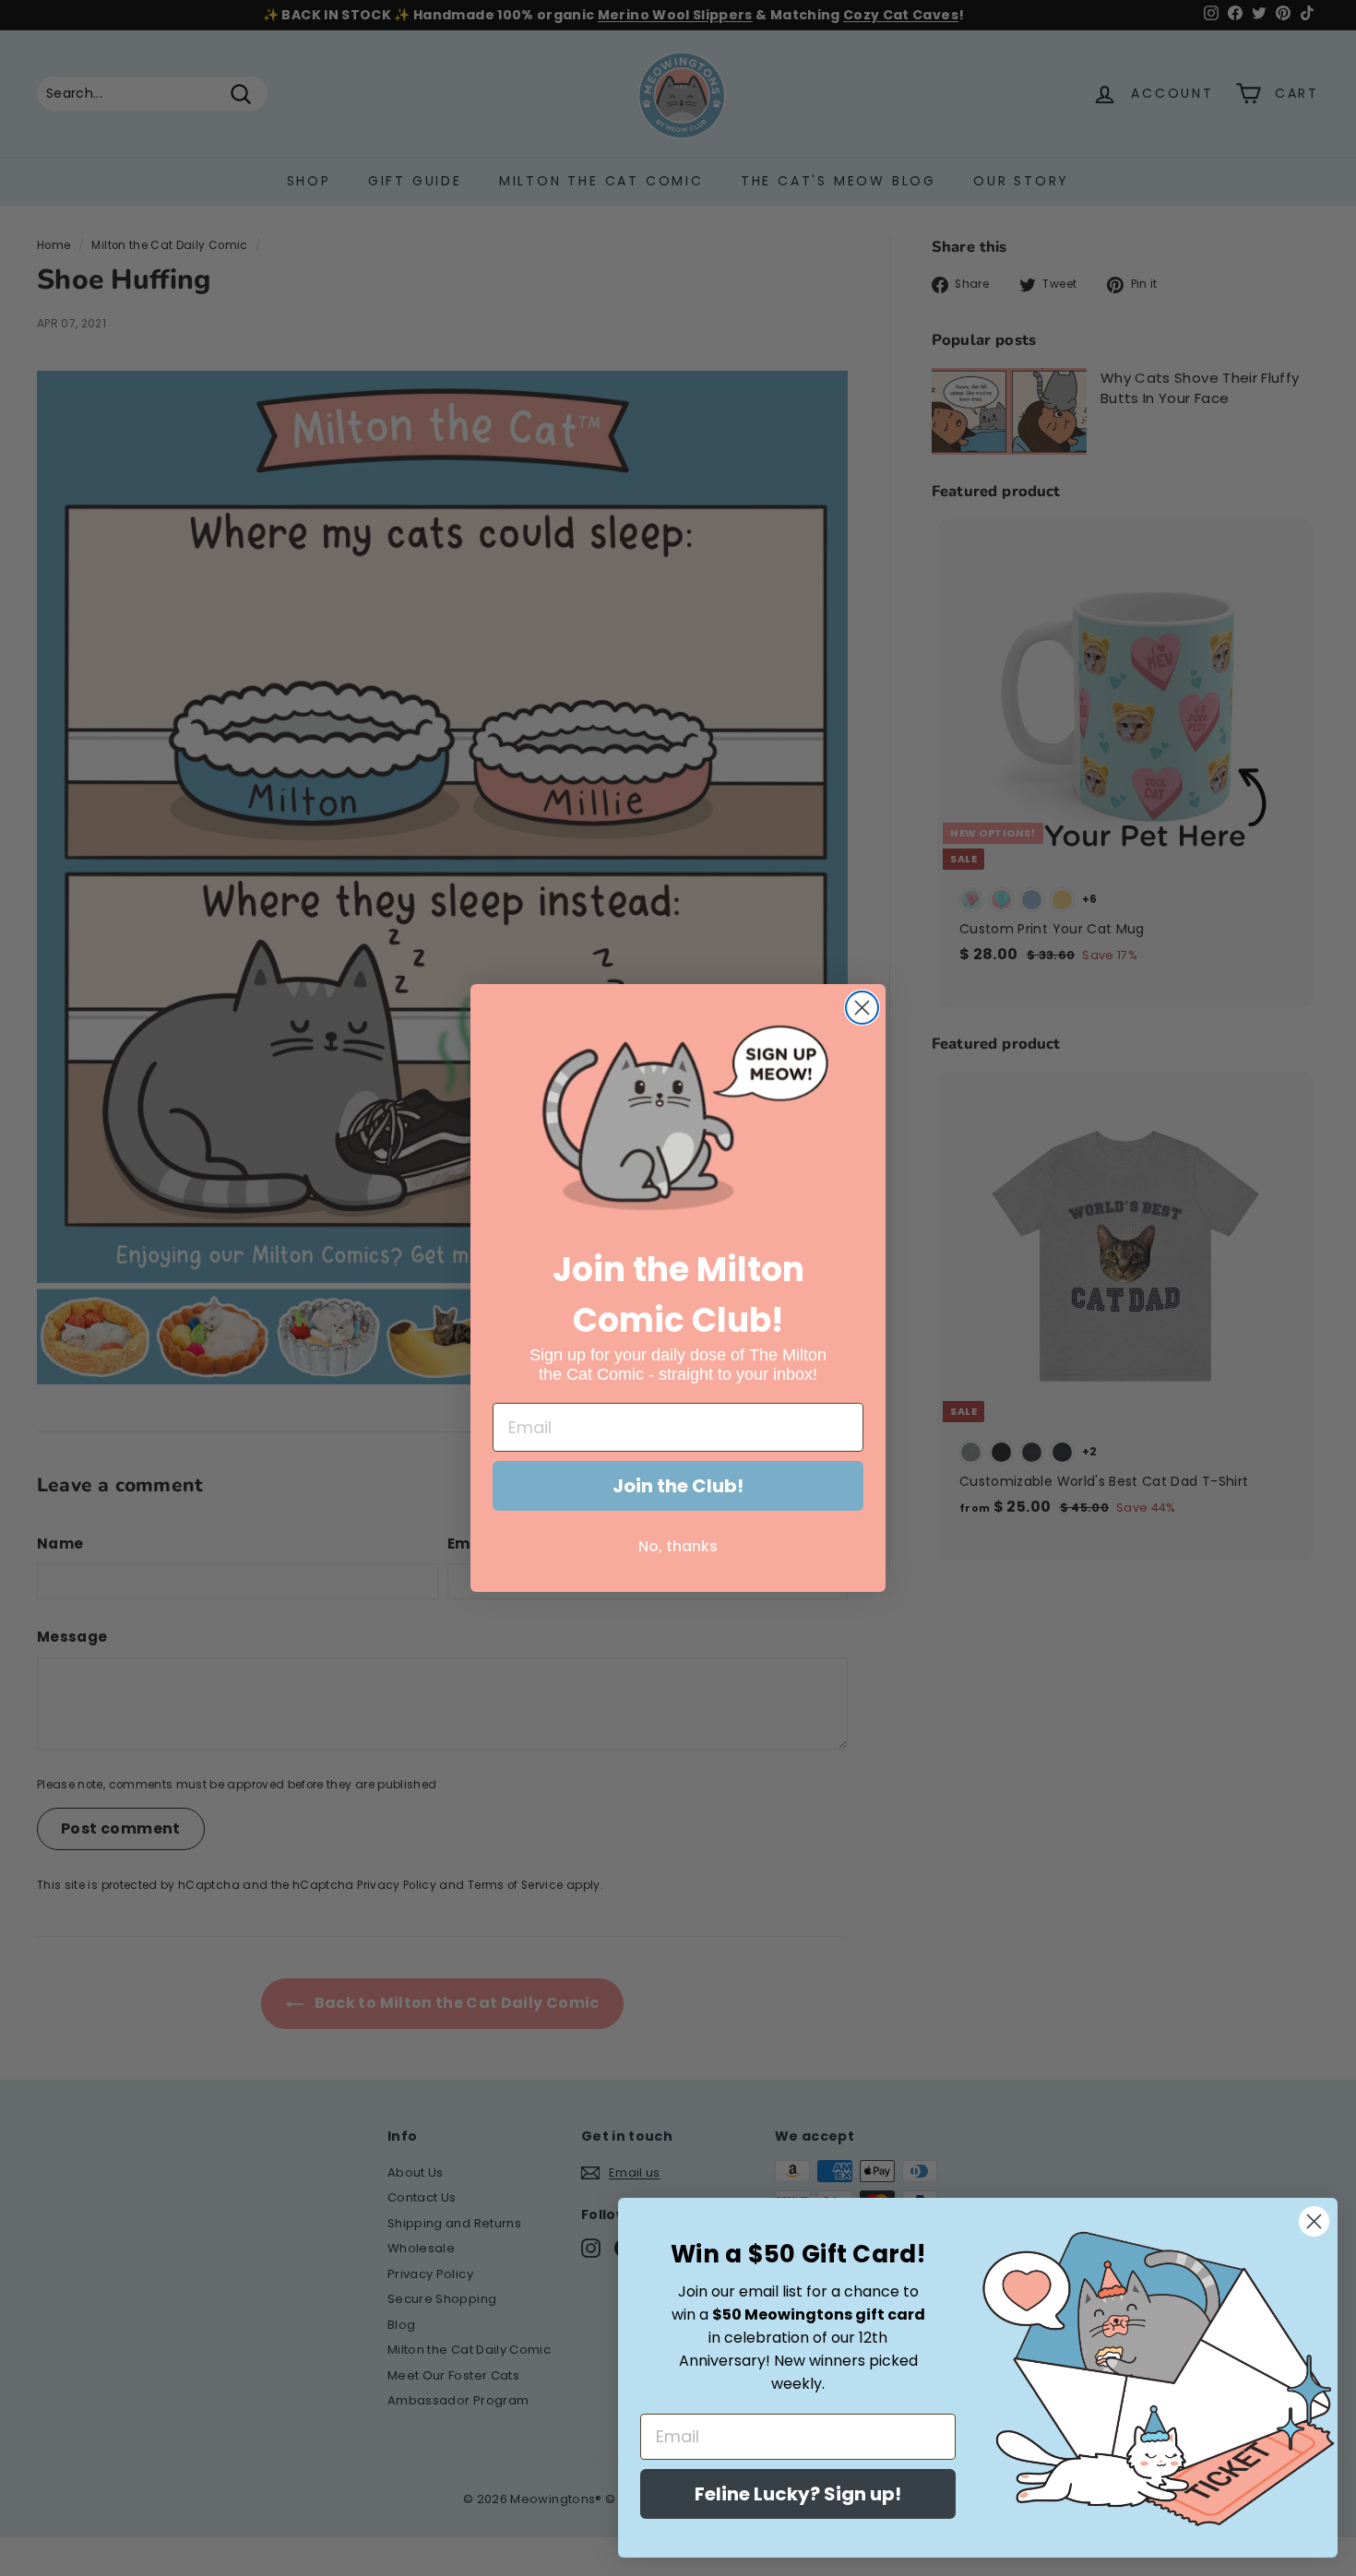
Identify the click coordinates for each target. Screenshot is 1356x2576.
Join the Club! (678, 1486)
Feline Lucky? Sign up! (798, 2494)
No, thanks (678, 1546)
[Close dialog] (862, 1008)
